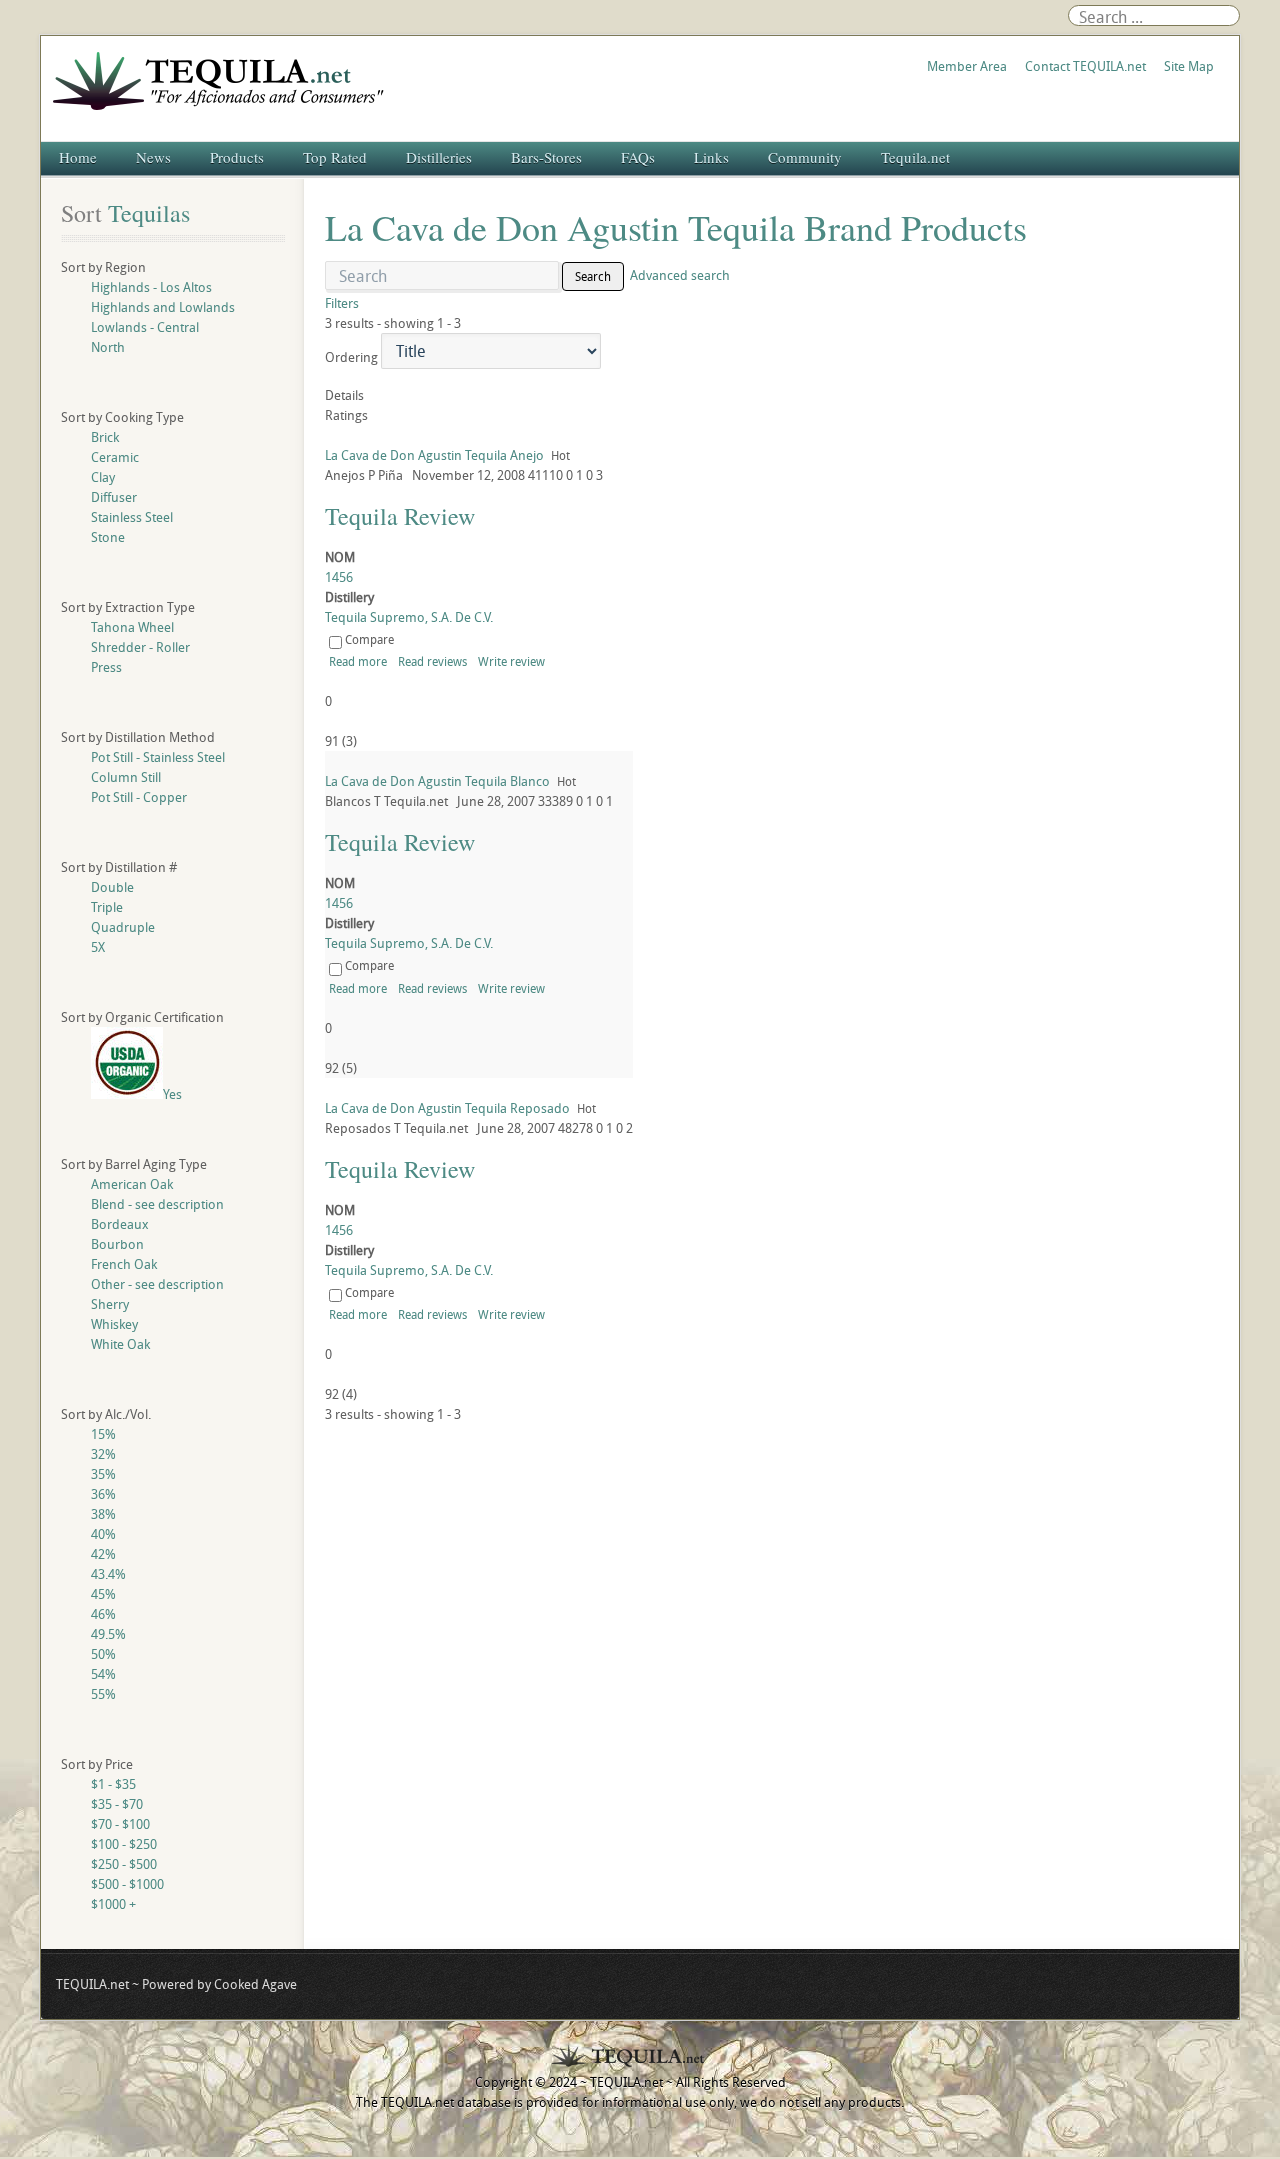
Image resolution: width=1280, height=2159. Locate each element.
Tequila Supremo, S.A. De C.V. (409, 617)
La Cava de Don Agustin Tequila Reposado (447, 1108)
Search (593, 276)
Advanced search (680, 275)
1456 (339, 577)
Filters (342, 303)
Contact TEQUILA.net (1085, 66)
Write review (511, 661)
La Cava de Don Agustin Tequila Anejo (434, 455)
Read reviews (432, 661)
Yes (172, 1094)
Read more (358, 661)
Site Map (1189, 66)
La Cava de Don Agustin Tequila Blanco (437, 781)
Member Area (967, 66)
